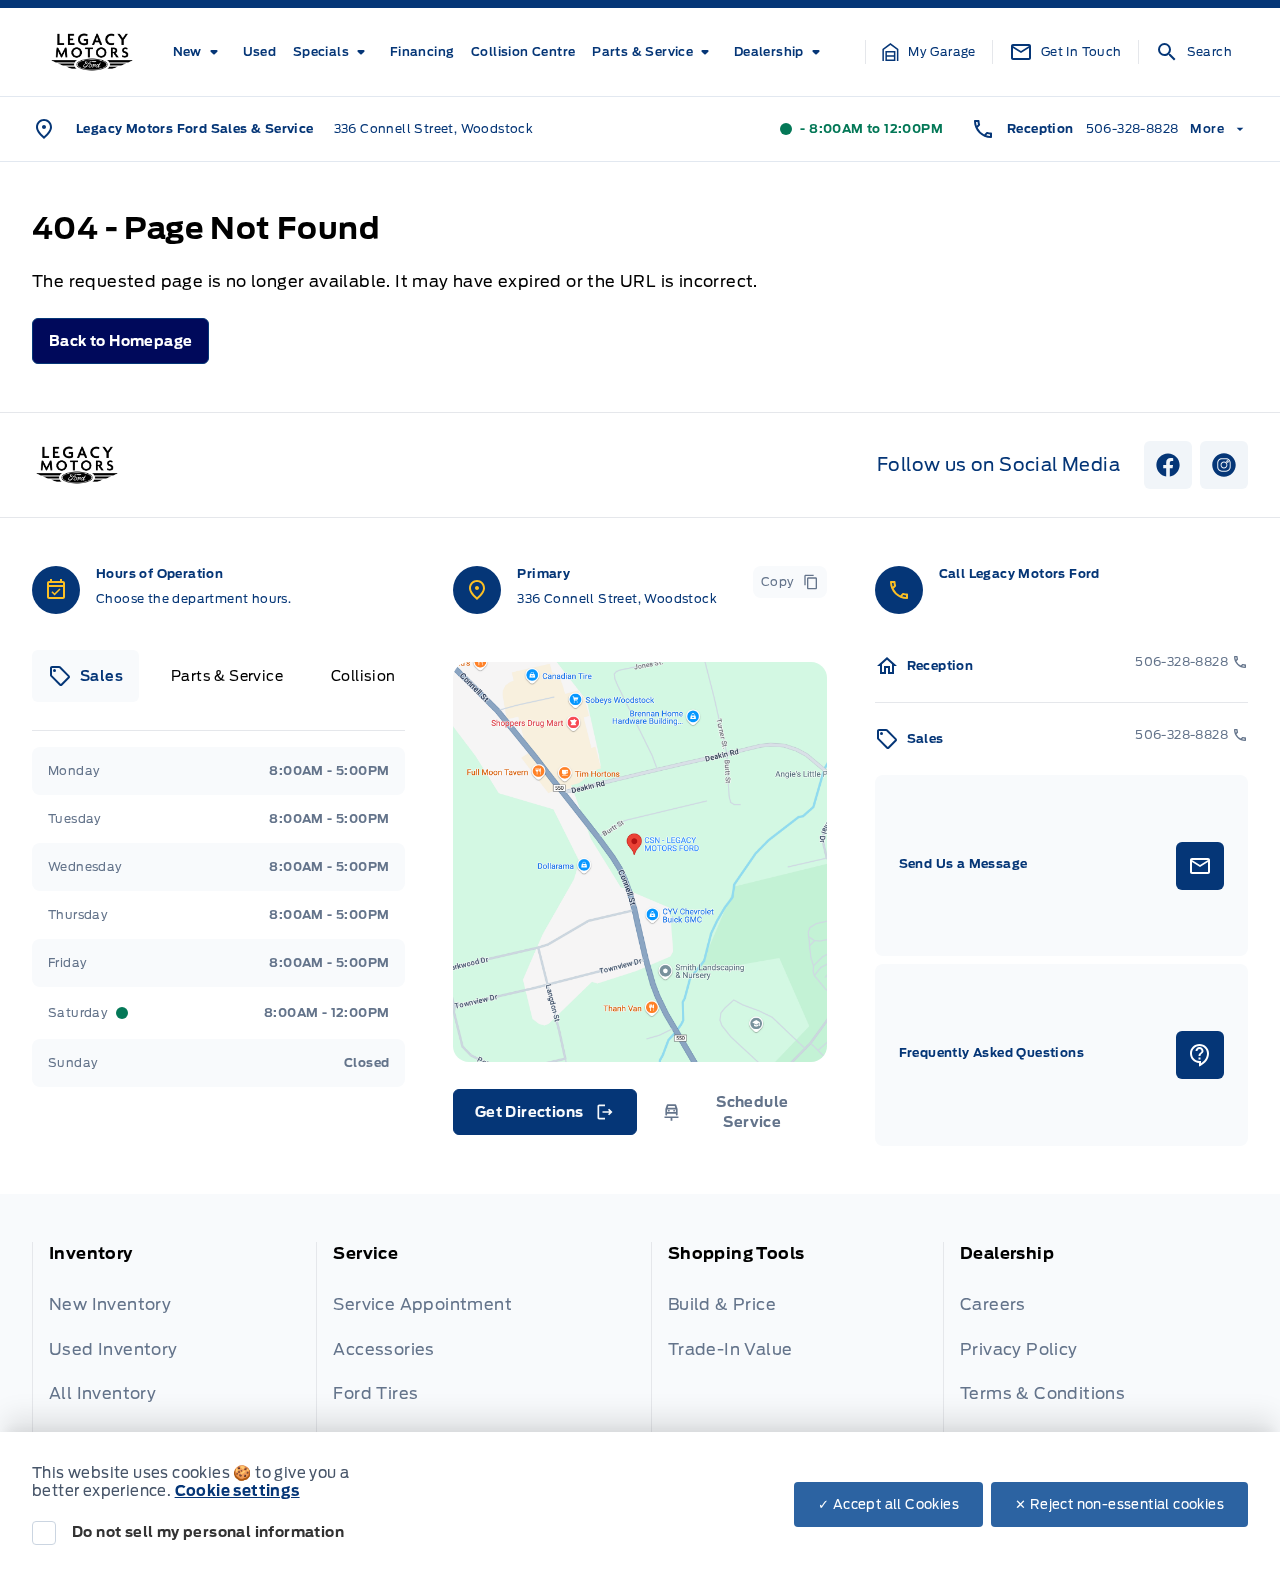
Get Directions (543, 1117)
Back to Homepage (120, 341)
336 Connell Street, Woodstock (434, 128)
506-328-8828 (1132, 128)
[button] (929, 52)
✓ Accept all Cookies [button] (888, 1504)
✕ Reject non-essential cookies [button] (1119, 1504)
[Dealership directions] (639, 862)
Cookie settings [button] (237, 1491)
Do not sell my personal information (208, 1532)
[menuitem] (199, 52)
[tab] (85, 676)
